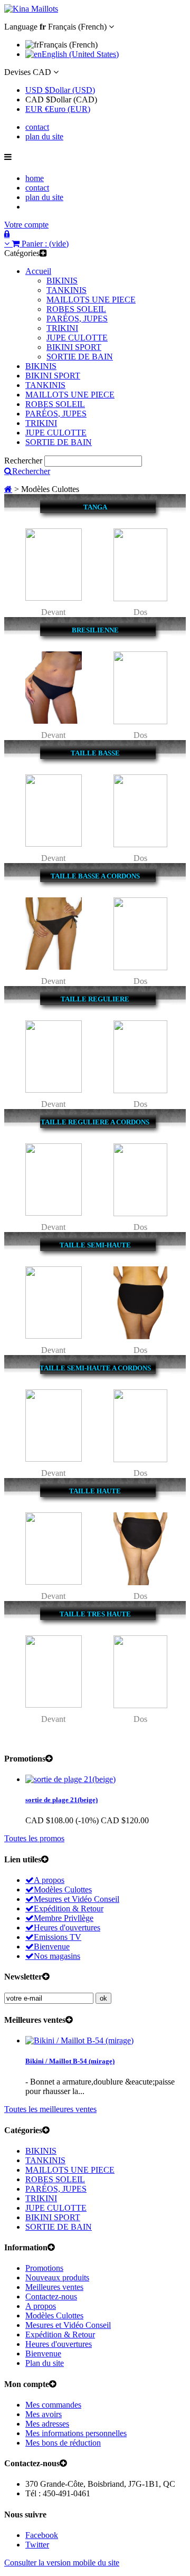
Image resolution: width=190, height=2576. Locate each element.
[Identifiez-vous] (7, 234)
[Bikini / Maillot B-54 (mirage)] (79, 2040)
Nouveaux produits (57, 2277)
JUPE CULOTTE (77, 338)
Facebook (42, 2535)
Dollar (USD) (60, 90)
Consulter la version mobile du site (62, 2563)
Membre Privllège (64, 1918)
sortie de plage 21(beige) (61, 1800)
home (35, 178)
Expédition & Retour (69, 1909)
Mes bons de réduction (63, 2443)
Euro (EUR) (58, 109)
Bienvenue (52, 1947)
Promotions (44, 2268)
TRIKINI (62, 328)
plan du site (44, 136)
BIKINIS (62, 281)
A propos (49, 1880)
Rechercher (23, 461)
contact (37, 127)
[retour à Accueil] (8, 489)
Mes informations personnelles (76, 2433)
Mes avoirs (44, 2414)
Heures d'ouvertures (67, 1928)
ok (103, 1998)
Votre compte (26, 225)
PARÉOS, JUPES (77, 319)
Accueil (38, 271)
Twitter (37, 2545)
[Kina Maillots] (31, 9)
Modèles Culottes (63, 1890)
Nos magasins (57, 1956)
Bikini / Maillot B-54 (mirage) (70, 2061)
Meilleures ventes (54, 2287)
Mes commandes (53, 2405)
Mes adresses (47, 2424)
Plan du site (45, 2363)
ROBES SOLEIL (76, 309)
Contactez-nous (51, 2296)
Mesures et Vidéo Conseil (77, 1899)
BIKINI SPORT (74, 347)
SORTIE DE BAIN (80, 357)
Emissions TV (58, 1937)
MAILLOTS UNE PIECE (91, 300)
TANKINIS (66, 290)
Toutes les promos (34, 1838)
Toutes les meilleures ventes (50, 2109)
